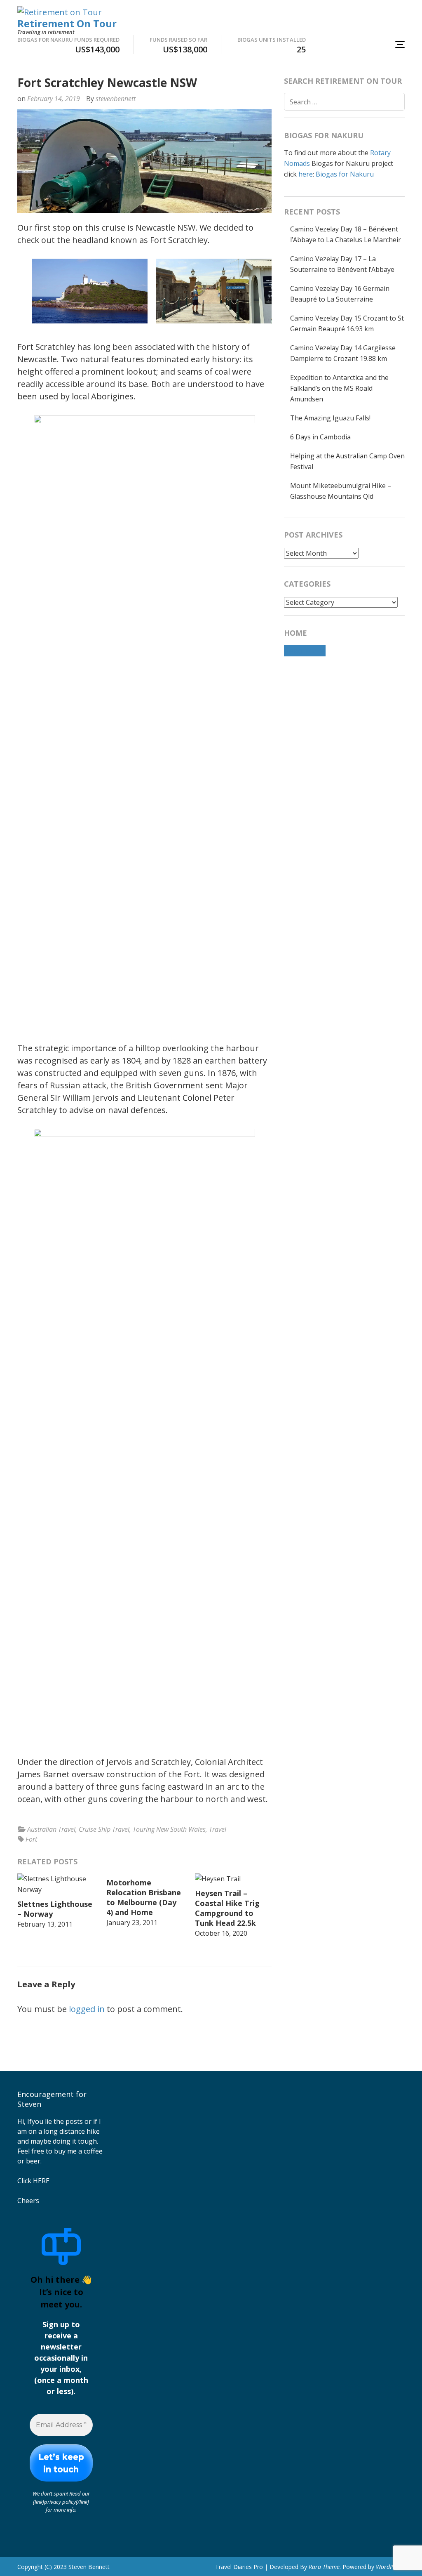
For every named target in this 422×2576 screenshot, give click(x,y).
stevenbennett (116, 99)
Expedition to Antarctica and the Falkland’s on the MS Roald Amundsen (339, 388)
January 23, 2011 (132, 1923)
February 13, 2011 (45, 1924)
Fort (31, 1839)
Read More (305, 651)
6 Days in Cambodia (320, 437)
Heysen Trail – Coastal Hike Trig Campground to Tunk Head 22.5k (227, 1908)
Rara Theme (324, 2567)
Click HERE (33, 2181)
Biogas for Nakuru (345, 174)
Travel (218, 1829)
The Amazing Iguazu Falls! (330, 418)
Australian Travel (51, 1829)
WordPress (390, 2567)
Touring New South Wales (169, 1829)
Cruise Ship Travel (104, 1829)
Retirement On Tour (67, 23)
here (306, 174)
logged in (87, 2009)
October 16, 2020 (221, 1933)
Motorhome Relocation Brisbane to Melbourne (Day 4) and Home (144, 1897)
